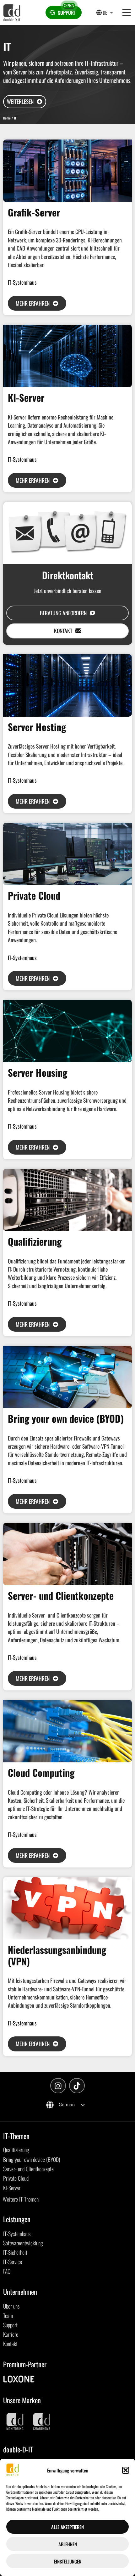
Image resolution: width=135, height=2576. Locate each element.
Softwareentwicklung (23, 2243)
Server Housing (38, 1072)
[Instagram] (58, 2086)
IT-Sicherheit (15, 2252)
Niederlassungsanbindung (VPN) (57, 1955)
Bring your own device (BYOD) (66, 1418)
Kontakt (10, 2344)
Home (7, 118)
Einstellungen (68, 2561)
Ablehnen (68, 2544)
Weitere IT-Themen (21, 2199)
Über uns (11, 2306)
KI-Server (26, 397)
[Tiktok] (77, 2086)
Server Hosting (37, 727)
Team (8, 2315)
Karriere (11, 2334)
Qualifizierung (35, 1241)
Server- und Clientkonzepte (61, 1595)
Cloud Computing (41, 1773)
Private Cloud (34, 895)
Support (10, 2325)
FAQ (7, 2271)
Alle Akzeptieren (67, 2527)
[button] (126, 2470)
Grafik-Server (34, 212)
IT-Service (13, 2262)
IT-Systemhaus (22, 282)
